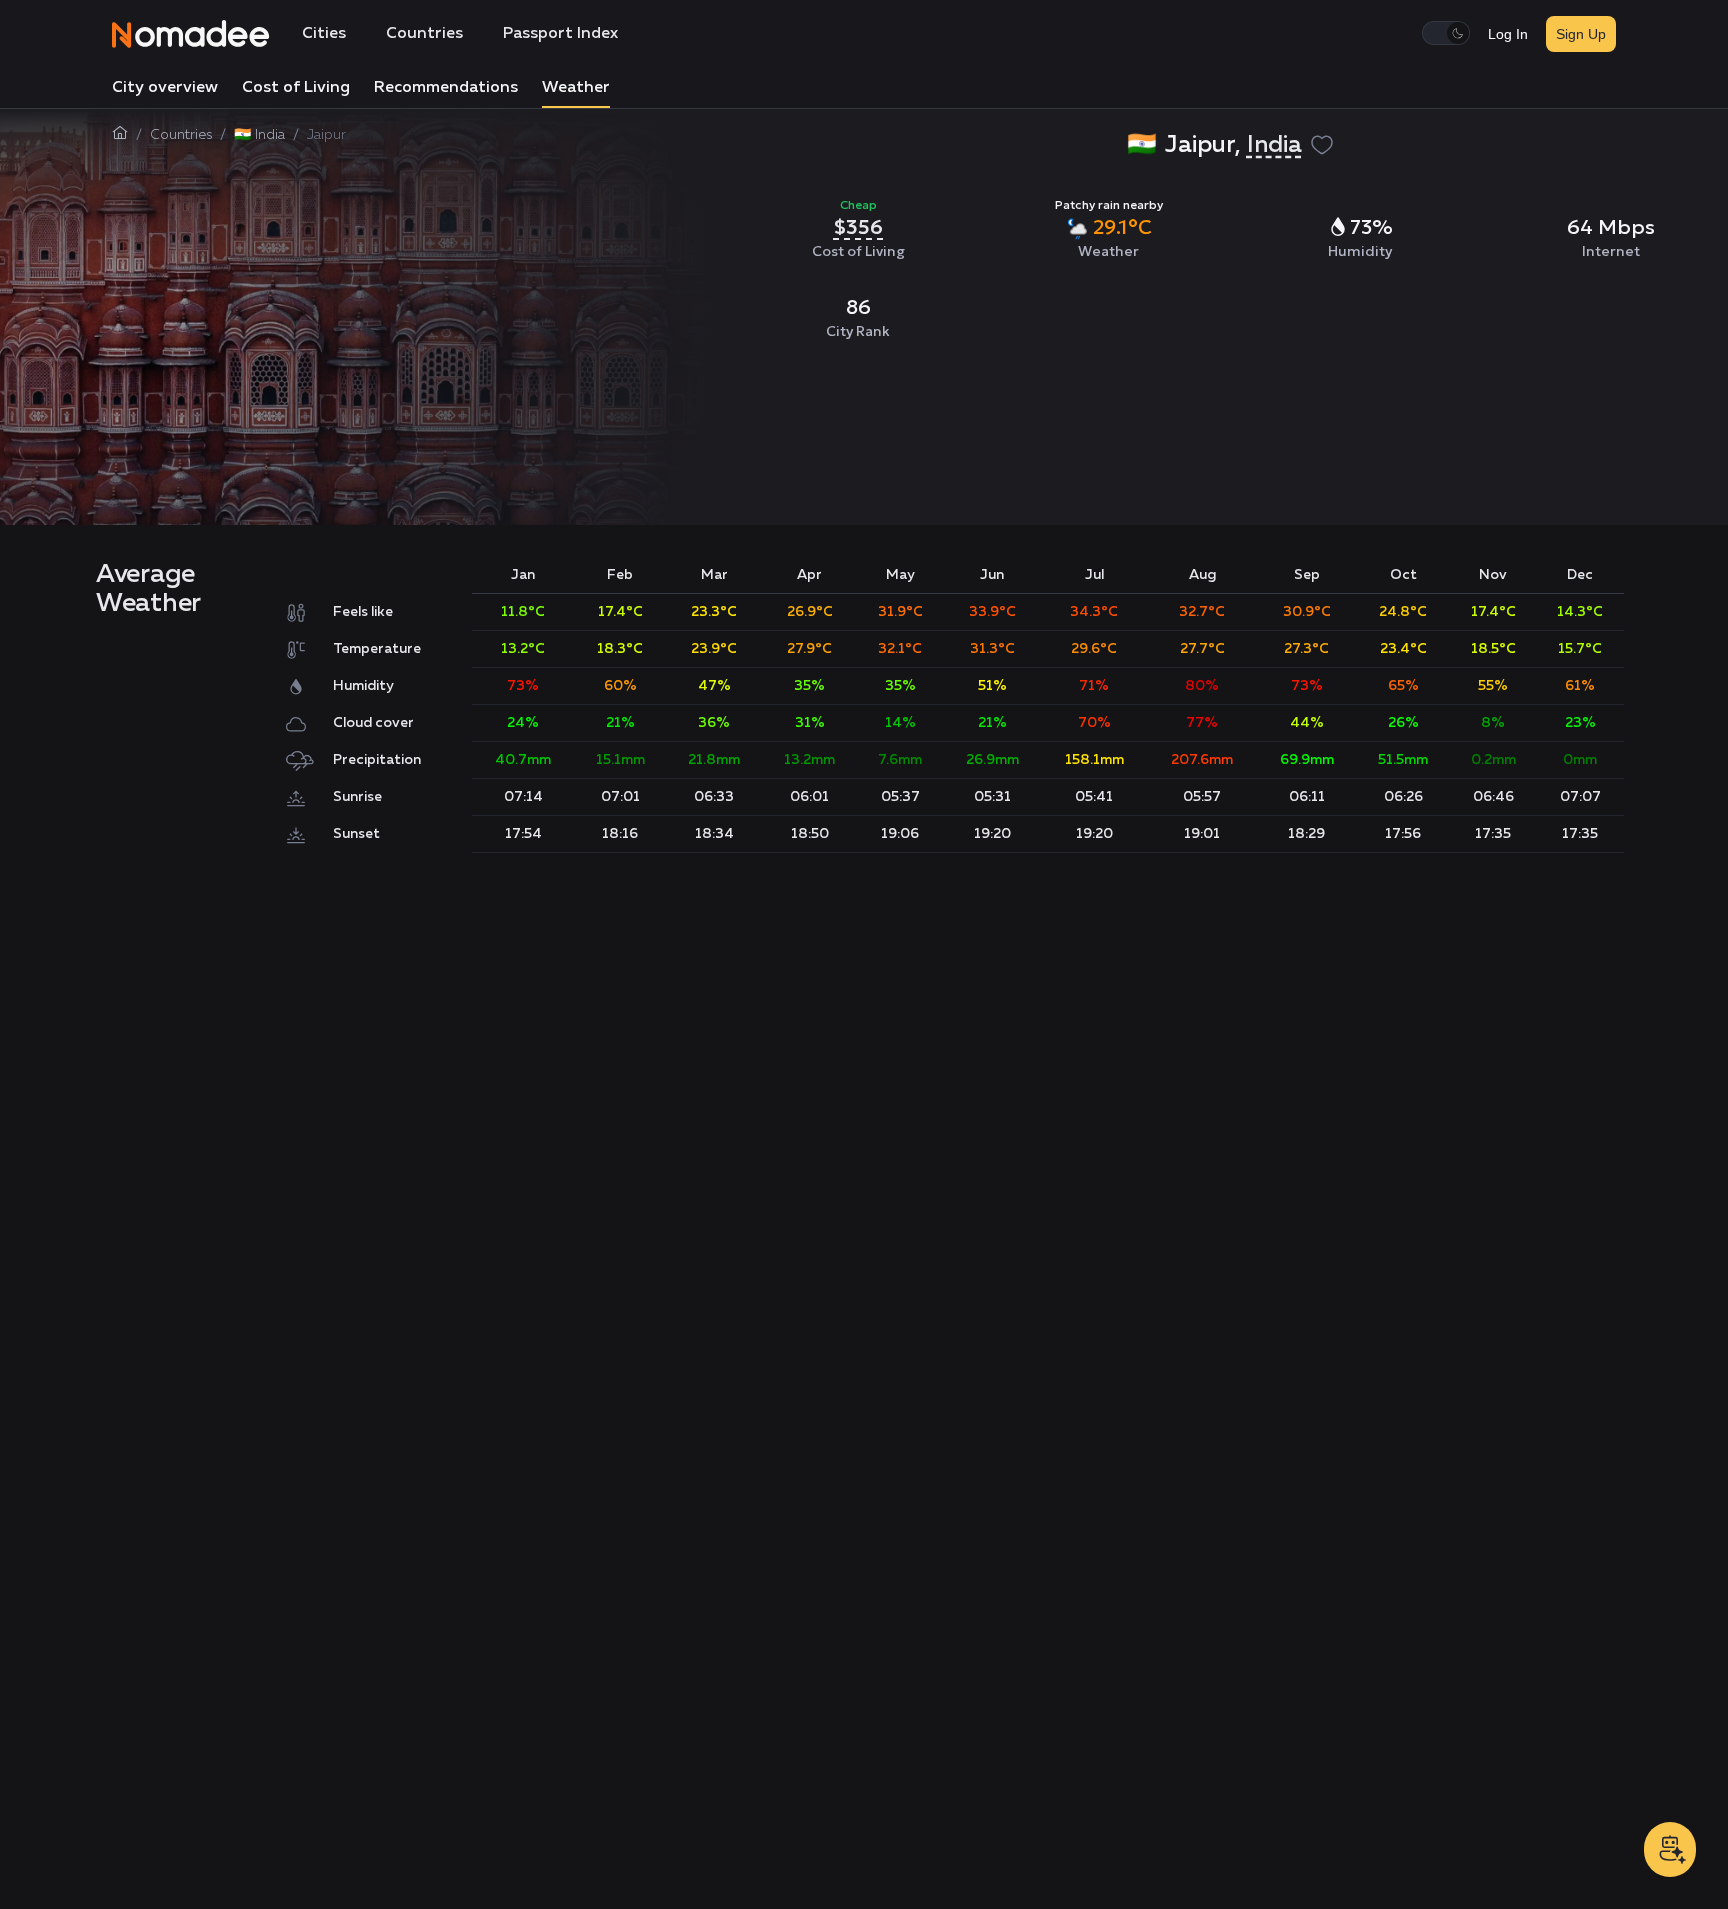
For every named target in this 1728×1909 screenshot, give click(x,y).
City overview (165, 88)
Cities (324, 34)
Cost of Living (296, 88)
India (1274, 145)
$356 (858, 227)
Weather (576, 88)
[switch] (1446, 33)
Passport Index (560, 34)
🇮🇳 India (259, 135)
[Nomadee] (191, 34)
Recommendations (446, 88)
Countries (424, 34)
